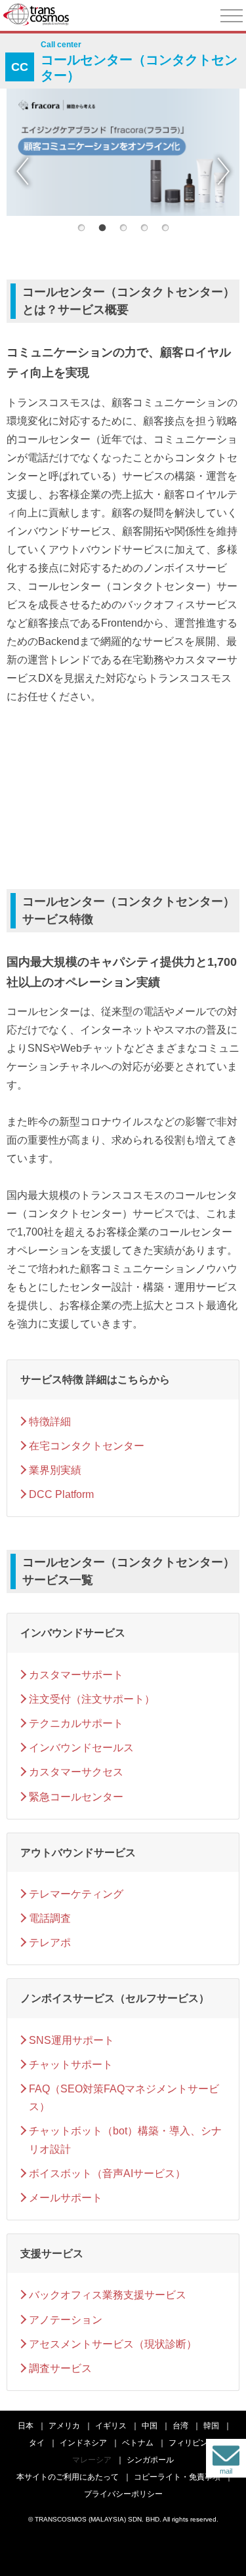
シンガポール (150, 2460)
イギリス (111, 2426)
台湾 (180, 2426)
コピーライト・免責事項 (177, 2477)
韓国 (211, 2426)
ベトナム (138, 2443)
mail (226, 2471)
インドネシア (83, 2443)
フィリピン (188, 2443)
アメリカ (64, 2426)
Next (223, 171)
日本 (26, 2426)
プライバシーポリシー (123, 2494)
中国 (150, 2426)
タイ (37, 2443)
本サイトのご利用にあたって (68, 2477)
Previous (23, 171)
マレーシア (92, 2460)
